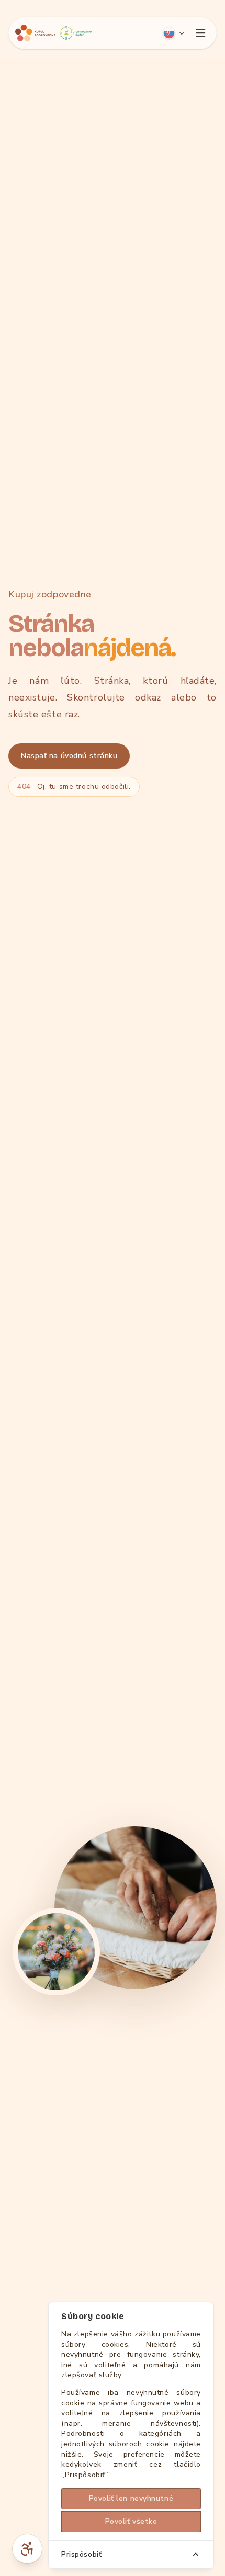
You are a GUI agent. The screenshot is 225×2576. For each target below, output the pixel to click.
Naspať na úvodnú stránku (69, 756)
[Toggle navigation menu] (200, 33)
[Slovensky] (174, 33)
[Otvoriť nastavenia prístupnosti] (27, 2549)
